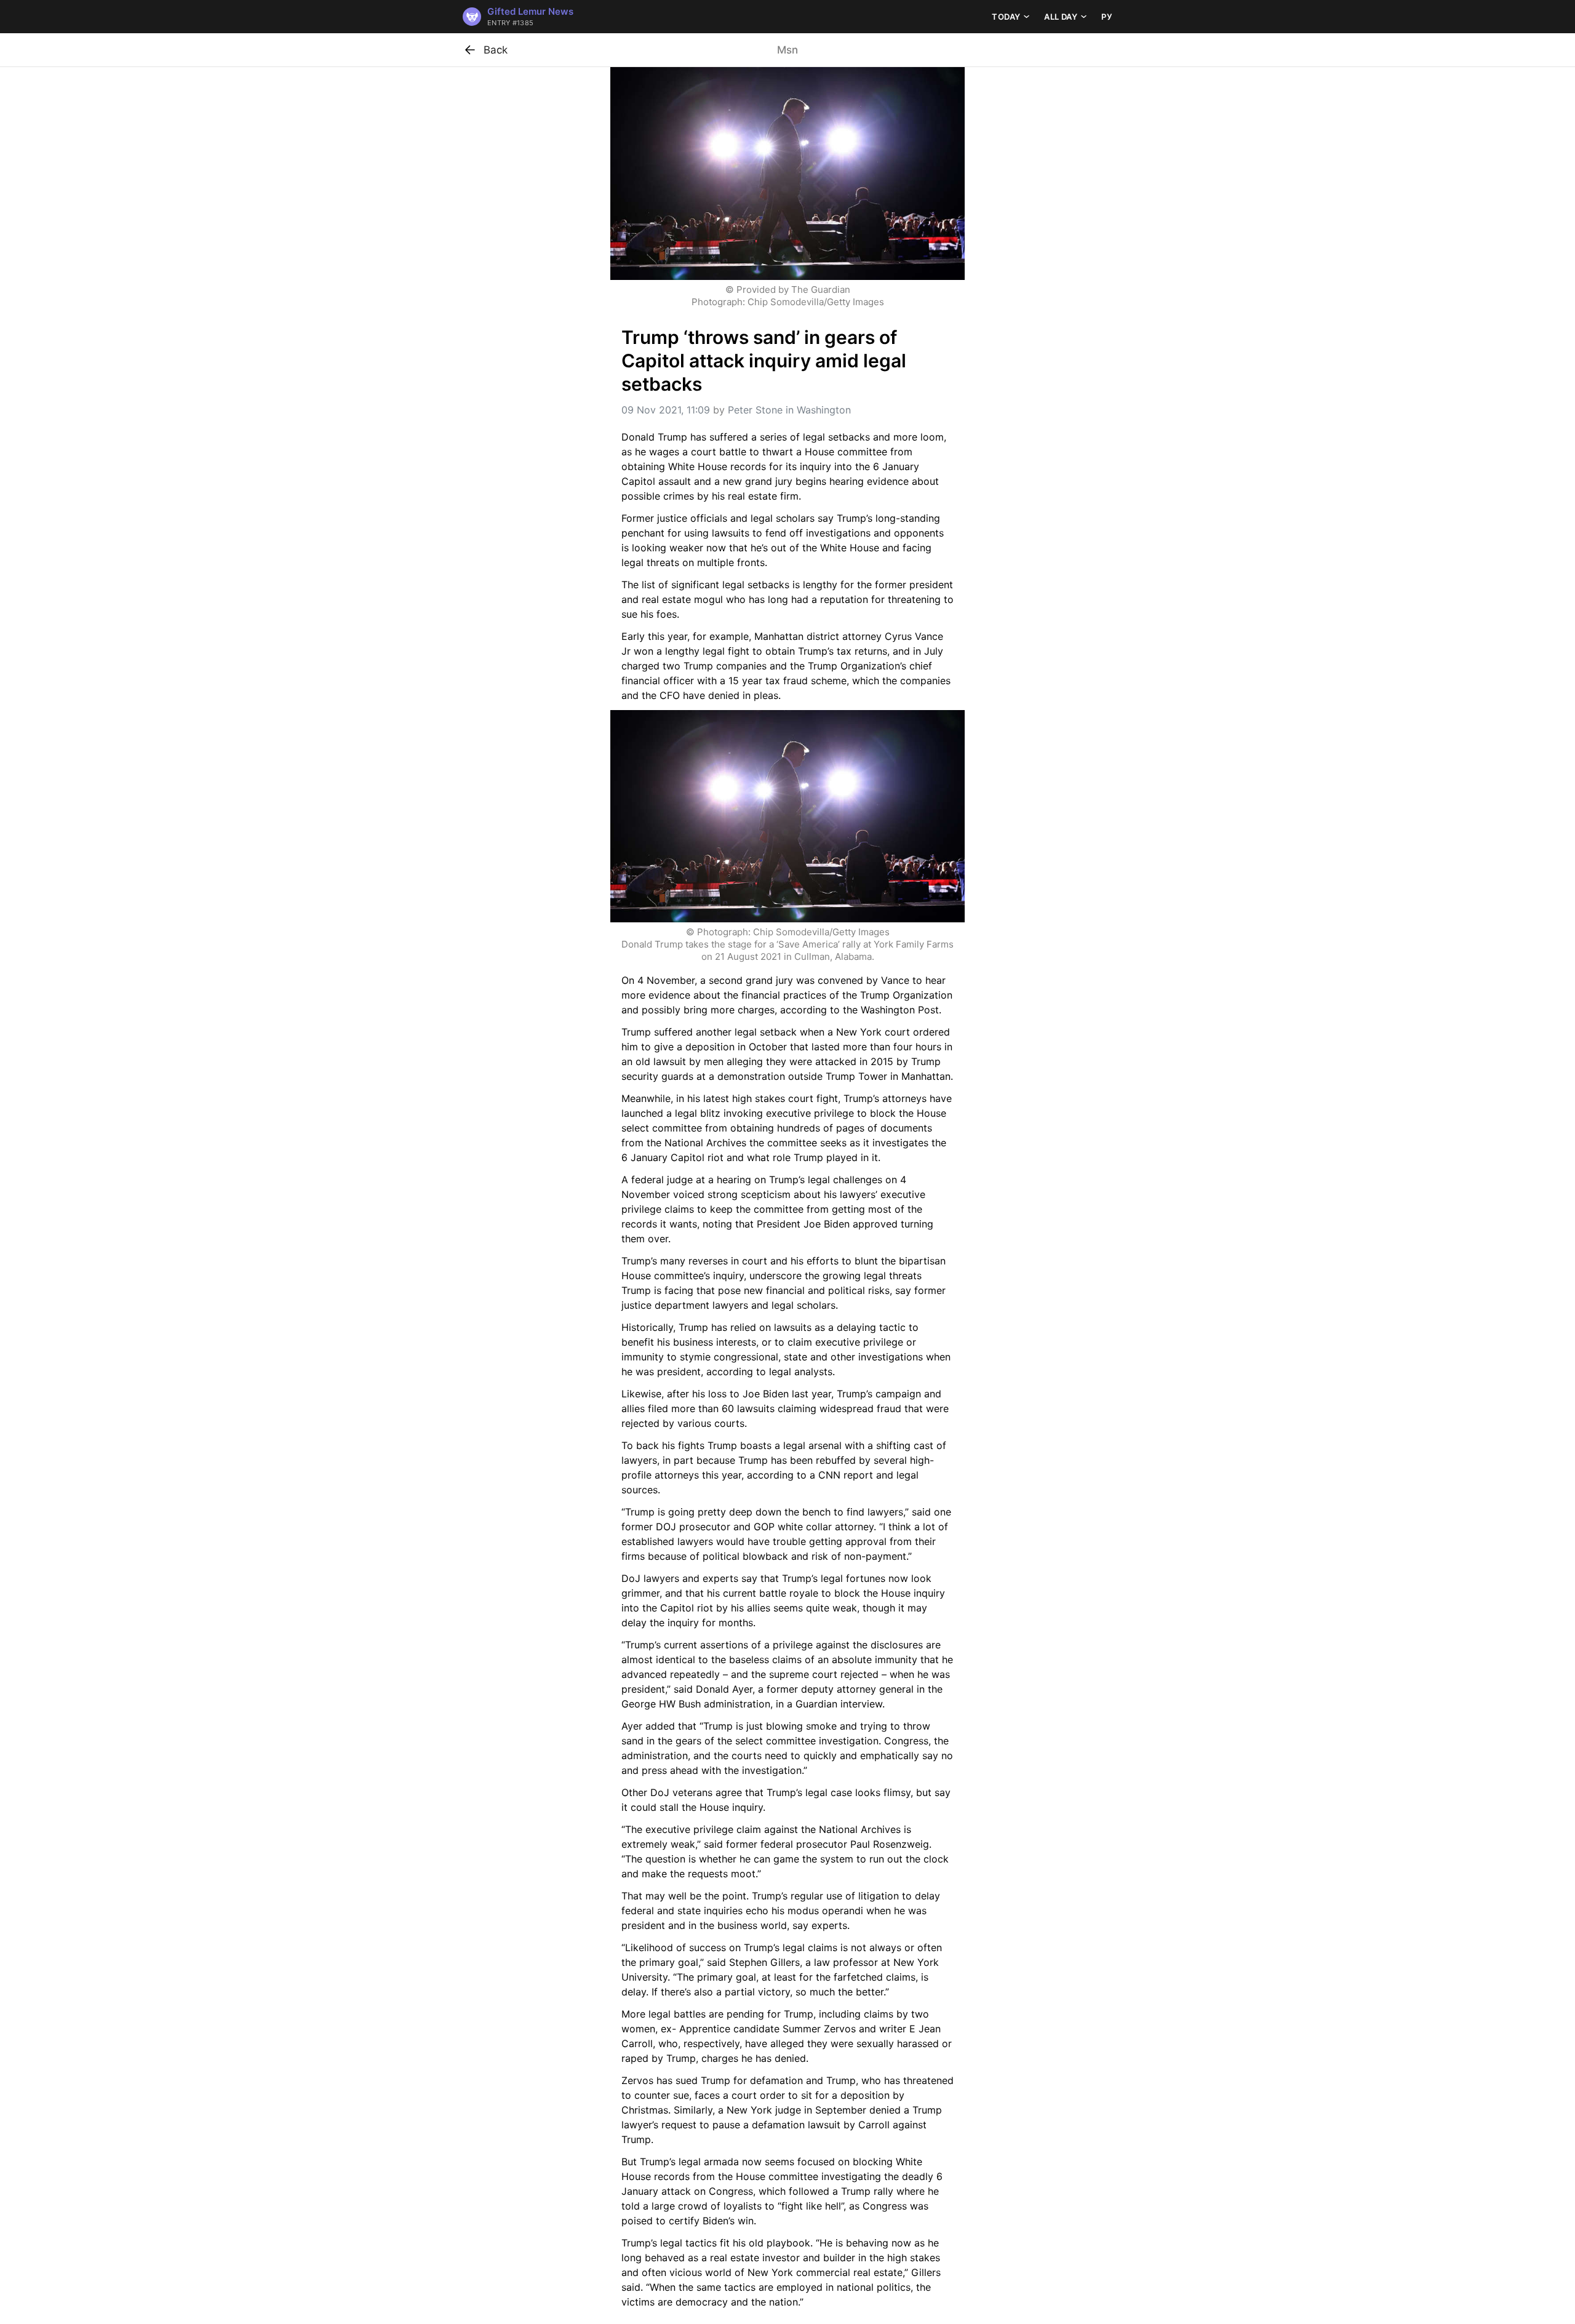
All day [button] (1061, 17)
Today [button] (1006, 17)
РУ (1107, 17)
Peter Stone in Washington (789, 410)
